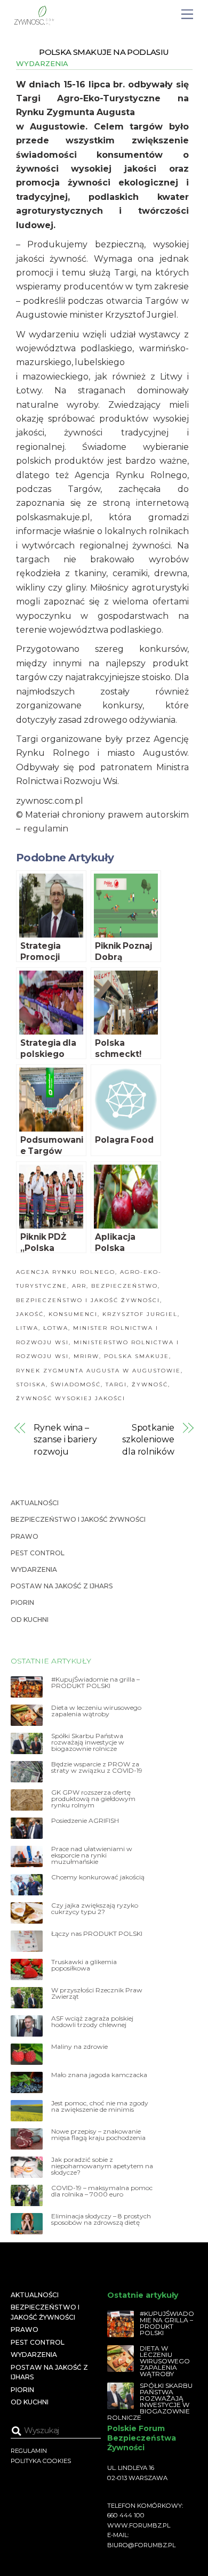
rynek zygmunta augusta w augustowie (98, 1371)
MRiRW (86, 1356)
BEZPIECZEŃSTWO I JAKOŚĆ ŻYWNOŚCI (78, 1519)
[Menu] (187, 15)
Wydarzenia (42, 63)
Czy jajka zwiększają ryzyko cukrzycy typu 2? (95, 1909)
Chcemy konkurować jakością (98, 1877)
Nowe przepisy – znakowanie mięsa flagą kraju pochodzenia (98, 2135)
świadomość (76, 1384)
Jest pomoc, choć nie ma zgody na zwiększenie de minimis (100, 2106)
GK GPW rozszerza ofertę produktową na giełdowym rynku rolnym (93, 1799)
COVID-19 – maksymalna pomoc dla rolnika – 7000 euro (102, 2191)
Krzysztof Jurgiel (140, 1314)
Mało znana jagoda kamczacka (99, 2075)
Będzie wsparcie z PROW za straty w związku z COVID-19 (97, 1767)
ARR (79, 1286)
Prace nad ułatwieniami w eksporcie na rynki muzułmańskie (92, 1855)
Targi (116, 1384)
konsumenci (73, 1314)
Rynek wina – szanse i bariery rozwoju (65, 1440)
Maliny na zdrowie (79, 2047)
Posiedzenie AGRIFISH (85, 1821)
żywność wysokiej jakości (71, 1398)
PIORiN (22, 1602)
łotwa (56, 1328)
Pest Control (38, 1553)
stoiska (31, 1384)
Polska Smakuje (137, 1356)
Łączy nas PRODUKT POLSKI (97, 1934)
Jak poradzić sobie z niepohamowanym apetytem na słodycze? (102, 2166)
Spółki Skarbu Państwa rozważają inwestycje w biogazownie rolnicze (88, 1742)
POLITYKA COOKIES (41, 2461)
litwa (27, 1328)
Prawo (25, 1536)
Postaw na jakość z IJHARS (62, 1586)
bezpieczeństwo (125, 1286)
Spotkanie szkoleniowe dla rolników (148, 1440)
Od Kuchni (30, 1620)
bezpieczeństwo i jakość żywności (88, 1300)
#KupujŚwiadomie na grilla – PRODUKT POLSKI (95, 1683)
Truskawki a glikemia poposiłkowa (84, 1965)
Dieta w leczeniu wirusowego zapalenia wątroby (96, 1711)
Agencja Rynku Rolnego (66, 1272)
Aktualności (35, 1503)
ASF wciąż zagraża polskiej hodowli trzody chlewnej (92, 2022)
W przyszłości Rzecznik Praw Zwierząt (97, 1993)
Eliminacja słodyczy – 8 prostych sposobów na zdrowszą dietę (101, 2219)
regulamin (46, 829)
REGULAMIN (29, 2451)
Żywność (150, 1384)
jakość (30, 1314)
